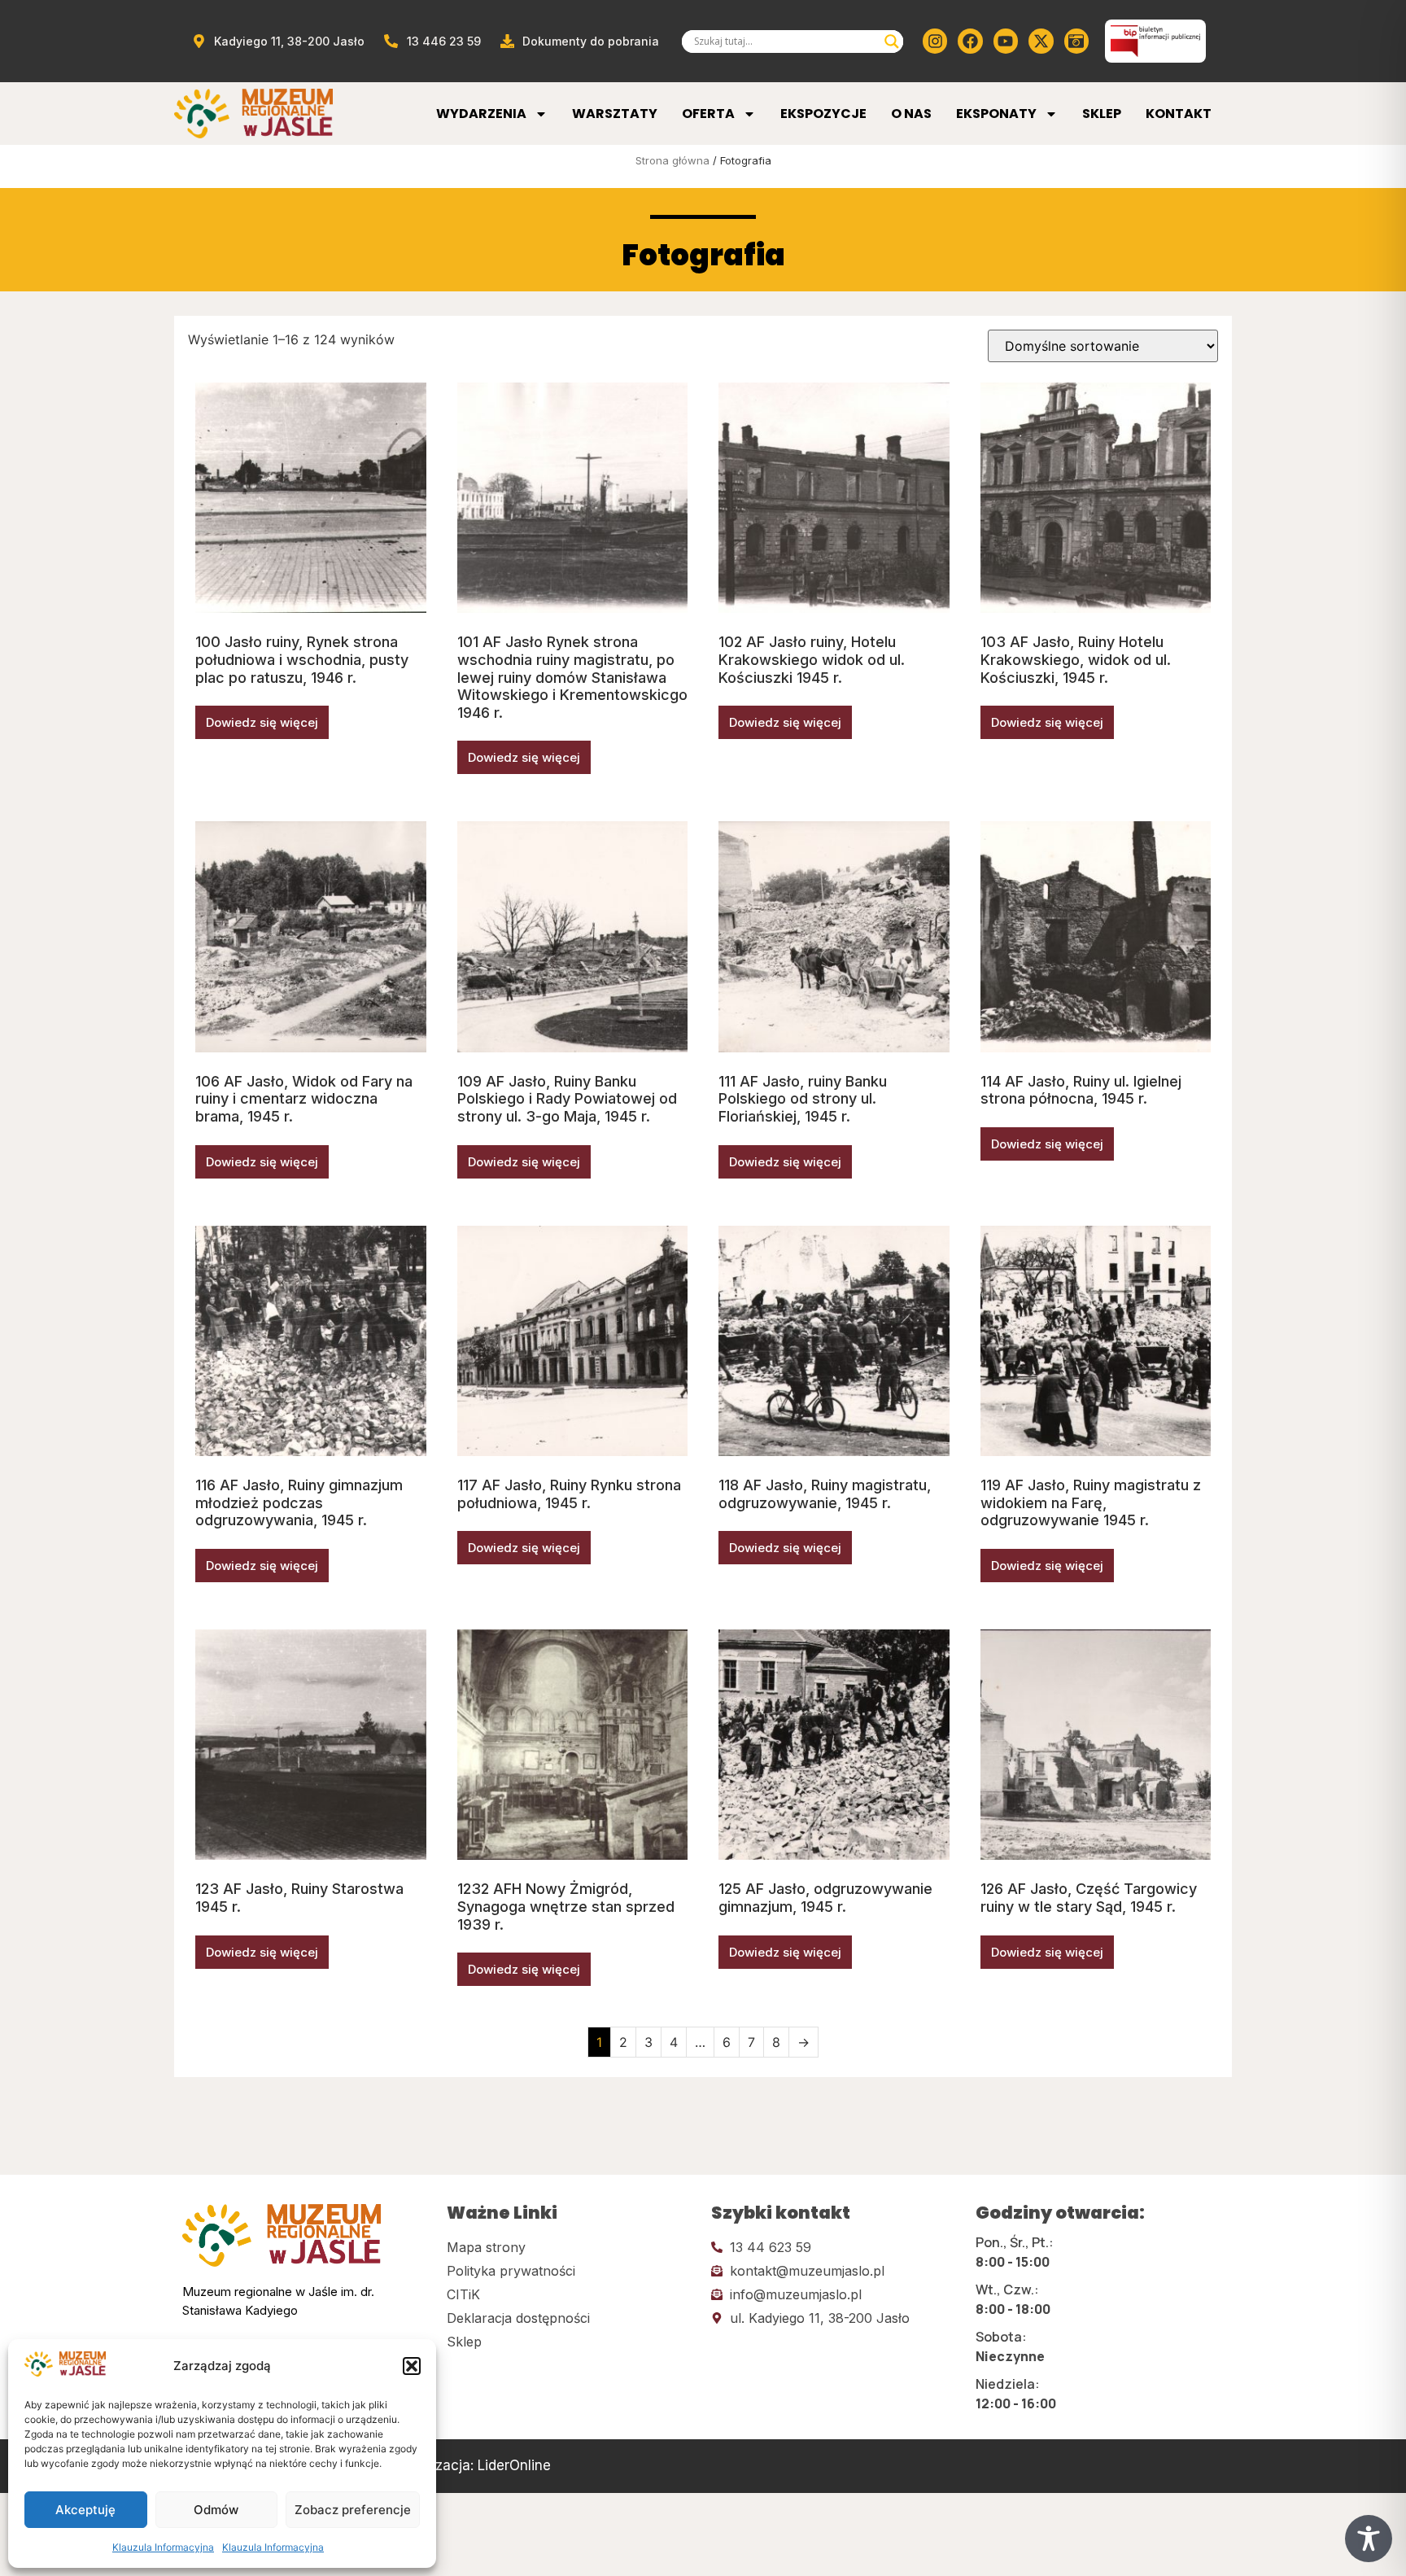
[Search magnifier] (892, 42)
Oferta (708, 114)
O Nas (911, 114)
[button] (412, 2366)
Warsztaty (615, 114)
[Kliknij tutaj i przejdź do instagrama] (935, 41)
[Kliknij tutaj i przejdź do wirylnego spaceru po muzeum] (1076, 41)
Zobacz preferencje (353, 2510)
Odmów (216, 2510)
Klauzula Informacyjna (163, 2547)
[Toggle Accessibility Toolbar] (1369, 2539)
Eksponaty (996, 114)
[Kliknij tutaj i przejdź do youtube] (1006, 41)
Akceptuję (85, 2510)
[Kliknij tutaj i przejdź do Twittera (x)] (1041, 41)
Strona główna (672, 160)
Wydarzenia (481, 114)
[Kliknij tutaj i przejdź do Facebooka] (970, 41)
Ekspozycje (823, 114)
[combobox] (785, 42)
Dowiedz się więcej (262, 722)
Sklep (1102, 114)
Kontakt (1179, 114)
